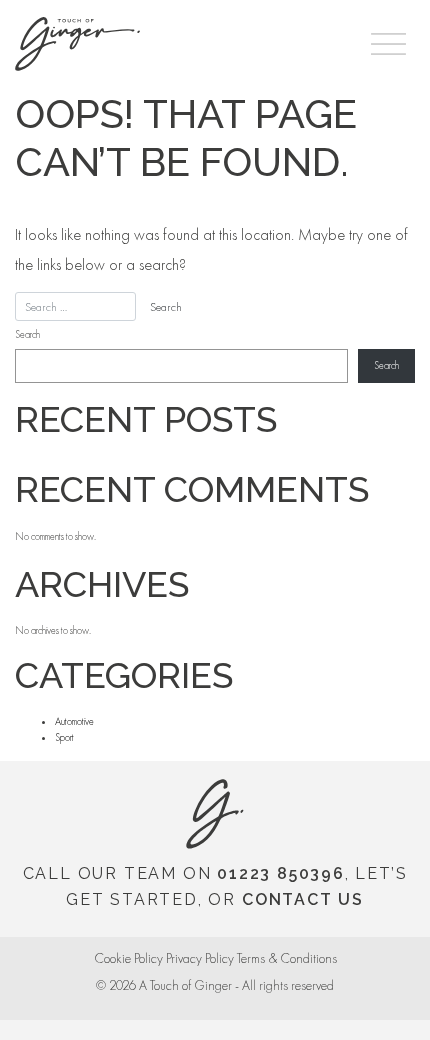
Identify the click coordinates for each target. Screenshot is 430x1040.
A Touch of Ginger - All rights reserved (236, 985)
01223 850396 (281, 873)
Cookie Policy (128, 958)
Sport (64, 737)
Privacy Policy (200, 958)
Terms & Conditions (287, 958)
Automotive (74, 721)
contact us (303, 899)
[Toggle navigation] (388, 44)
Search (27, 334)
